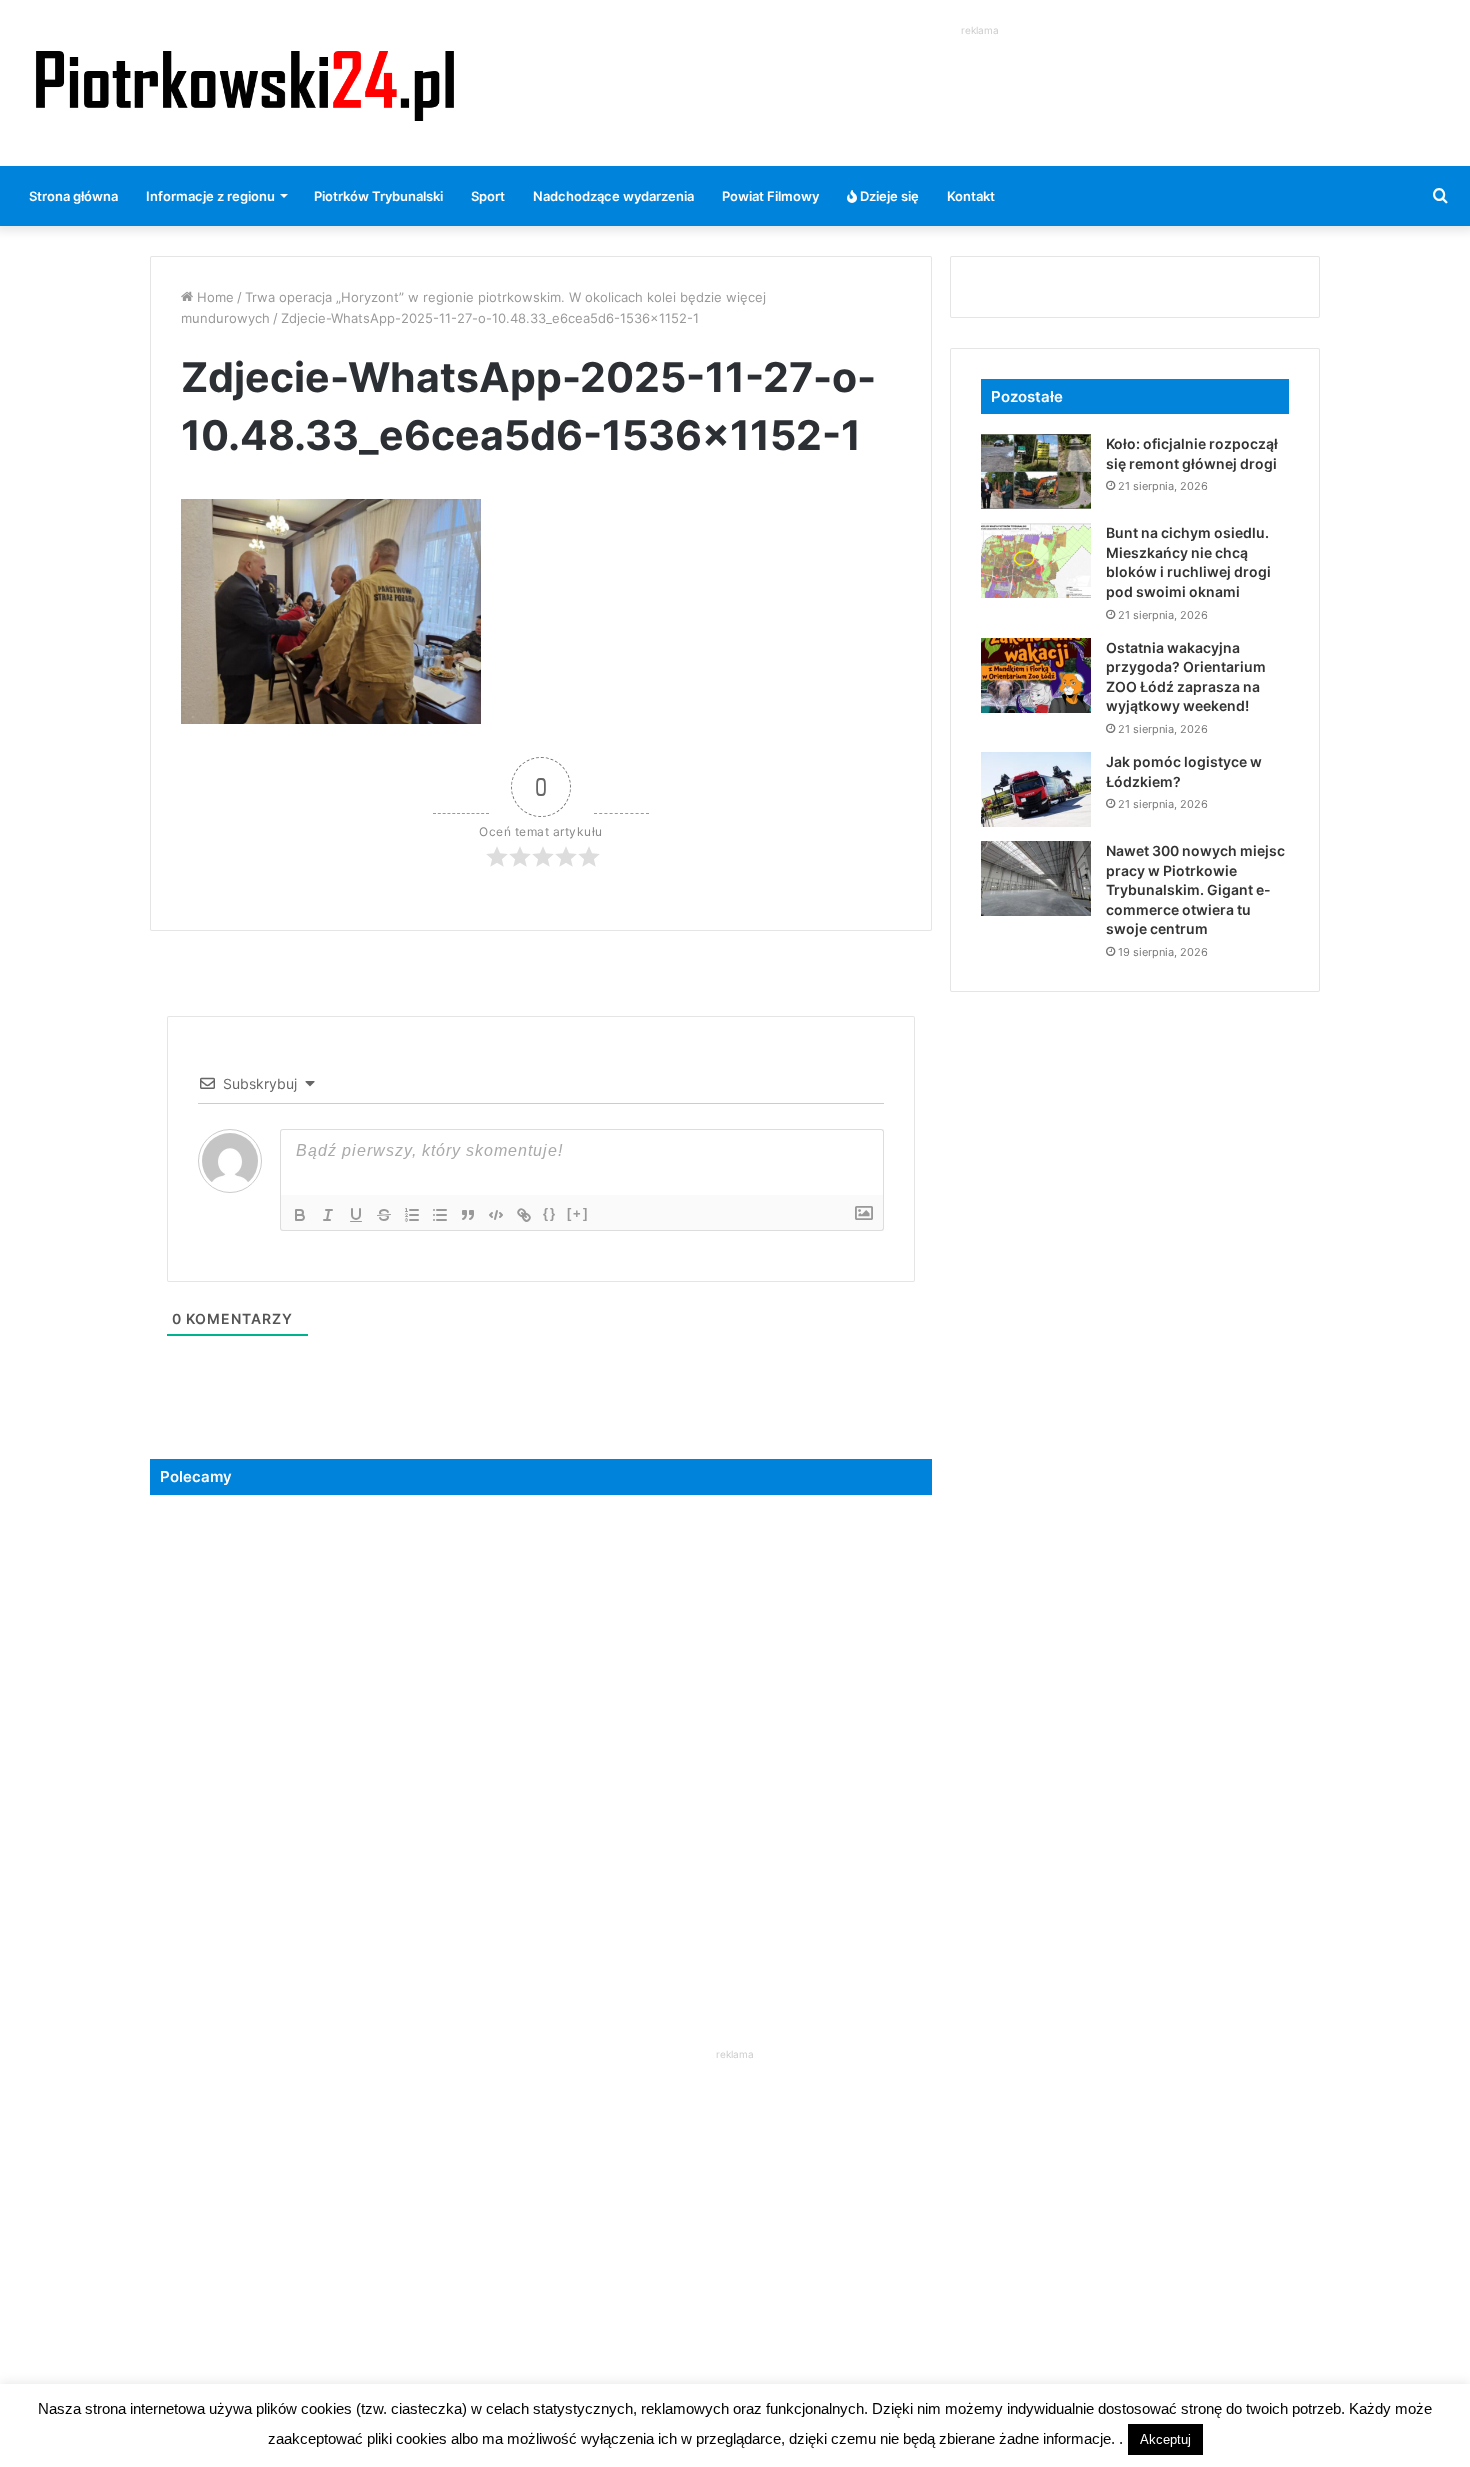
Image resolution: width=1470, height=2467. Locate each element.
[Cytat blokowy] (468, 1215)
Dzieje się (888, 196)
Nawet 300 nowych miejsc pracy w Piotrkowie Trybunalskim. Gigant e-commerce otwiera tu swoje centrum (1195, 889)
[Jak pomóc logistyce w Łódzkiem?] (1036, 789)
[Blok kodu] (496, 1215)
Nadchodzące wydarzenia (613, 196)
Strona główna (73, 196)
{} (550, 1213)
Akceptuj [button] (1165, 2439)
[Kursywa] (328, 1215)
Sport (488, 196)
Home (213, 297)
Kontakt (971, 196)
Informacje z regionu (210, 196)
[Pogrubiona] (300, 1215)
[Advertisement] (980, 86)
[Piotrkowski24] (245, 83)
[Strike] (384, 1215)
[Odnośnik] (524, 1215)
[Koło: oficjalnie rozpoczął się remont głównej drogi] (1036, 471)
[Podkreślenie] (356, 1215)
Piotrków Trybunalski (378, 196)
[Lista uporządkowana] (412, 1215)
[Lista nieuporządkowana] (440, 1215)
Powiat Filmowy (770, 196)
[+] (578, 1213)
